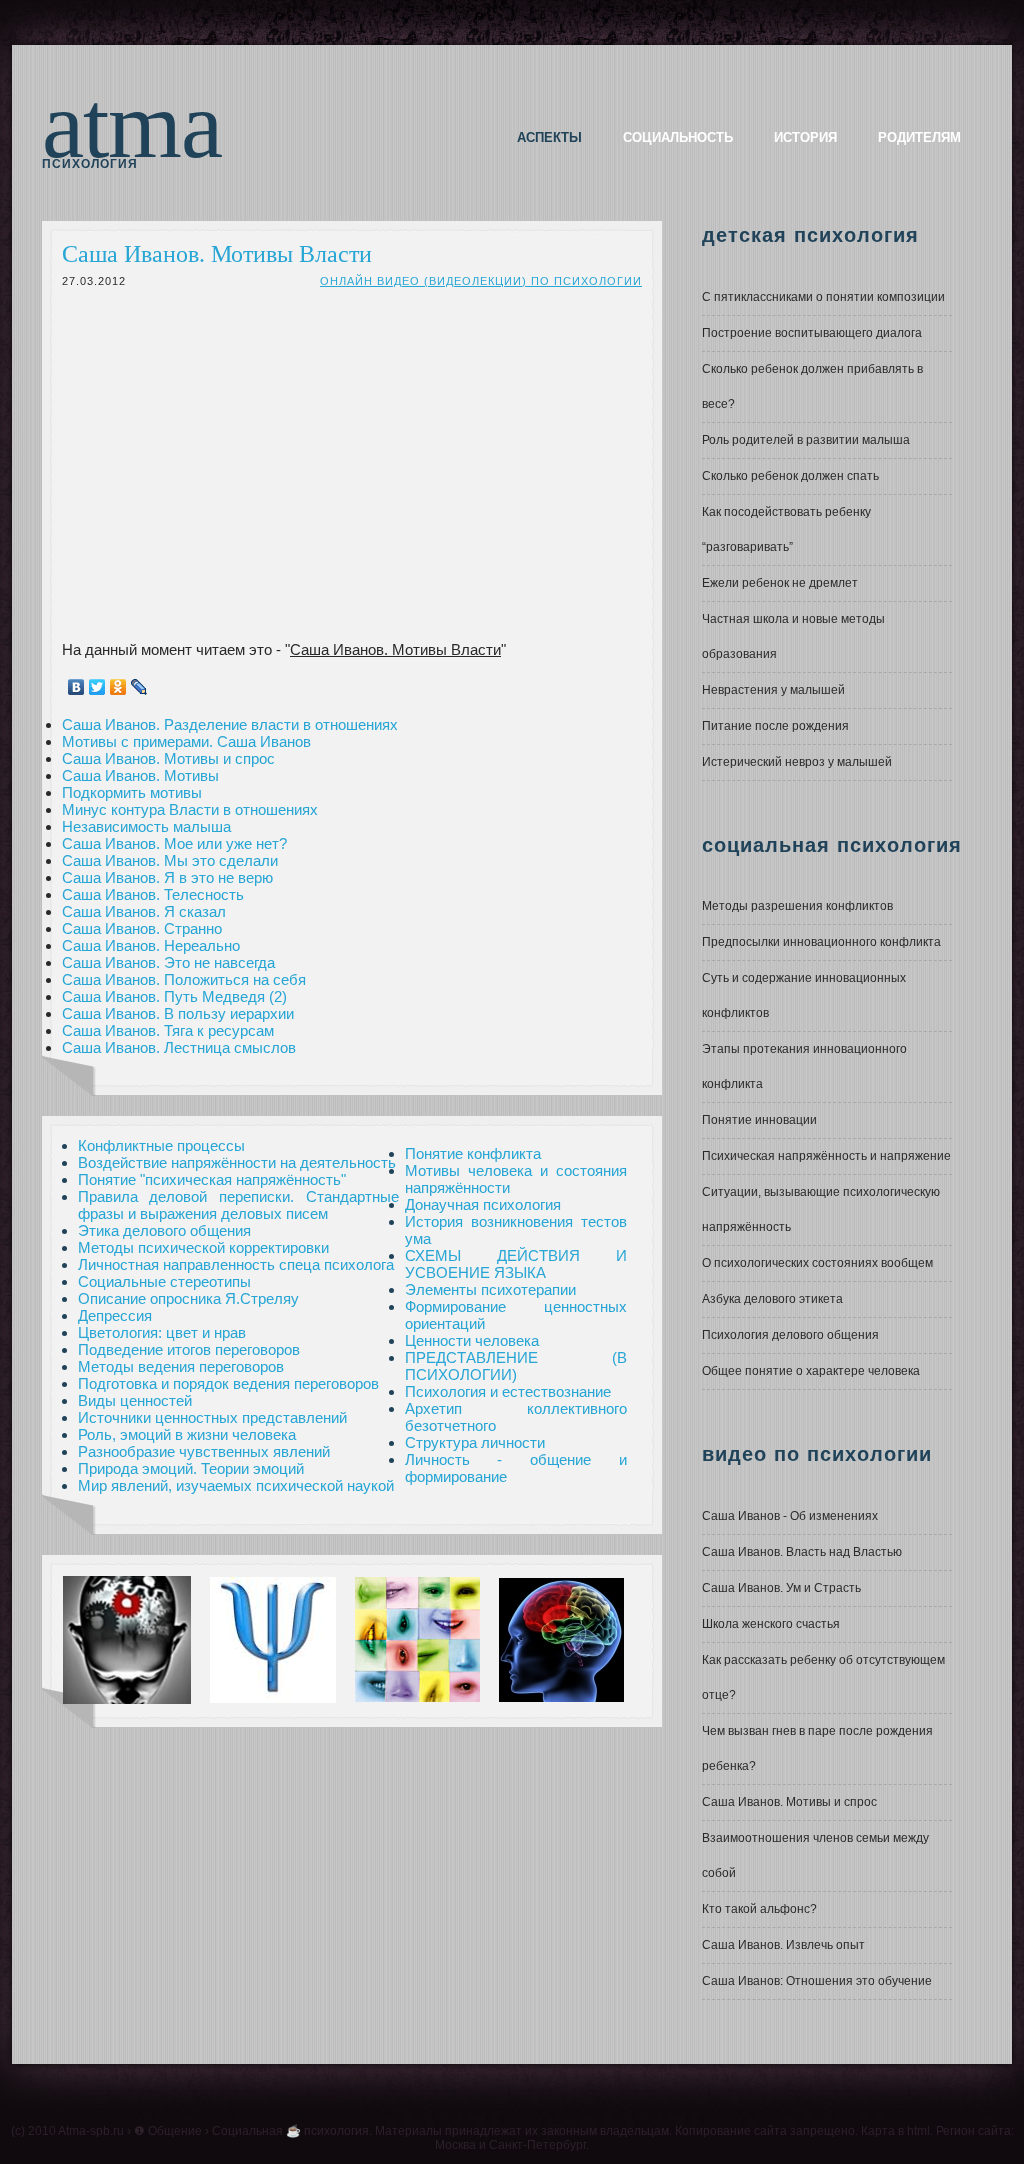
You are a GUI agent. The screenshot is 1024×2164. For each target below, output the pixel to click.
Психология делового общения (790, 1335)
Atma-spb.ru (91, 2131)
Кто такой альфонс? (759, 1909)
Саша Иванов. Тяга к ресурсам (168, 1030)
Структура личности (475, 1442)
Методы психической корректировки (203, 1247)
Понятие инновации (759, 1120)
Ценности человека (472, 1340)
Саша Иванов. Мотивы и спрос (168, 758)
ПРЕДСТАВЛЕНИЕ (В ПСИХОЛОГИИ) (516, 1366)
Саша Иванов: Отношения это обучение (817, 1981)
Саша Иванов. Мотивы (140, 775)
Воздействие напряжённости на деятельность (237, 1162)
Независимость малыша (146, 826)
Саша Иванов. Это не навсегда (168, 962)
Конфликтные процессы (161, 1145)
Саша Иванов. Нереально (151, 945)
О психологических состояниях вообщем (817, 1263)
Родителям (919, 137)
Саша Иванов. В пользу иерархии (178, 1013)
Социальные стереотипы (164, 1281)
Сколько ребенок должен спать (790, 476)
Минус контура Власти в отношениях (190, 809)
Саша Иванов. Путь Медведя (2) (174, 996)
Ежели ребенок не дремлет (780, 583)
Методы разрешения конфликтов (797, 906)
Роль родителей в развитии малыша (806, 440)
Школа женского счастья (771, 1624)
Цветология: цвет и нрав (162, 1332)
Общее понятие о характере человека (811, 1371)
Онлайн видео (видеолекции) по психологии (481, 281)
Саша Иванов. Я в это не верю (167, 877)
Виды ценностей (135, 1400)
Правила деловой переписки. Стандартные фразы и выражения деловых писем (238, 1205)
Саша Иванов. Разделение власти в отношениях (230, 724)
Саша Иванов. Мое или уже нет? (174, 843)
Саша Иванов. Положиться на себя (184, 979)
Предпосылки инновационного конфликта (821, 942)
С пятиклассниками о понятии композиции (823, 297)
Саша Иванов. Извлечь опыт (783, 1945)
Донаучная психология (483, 1204)
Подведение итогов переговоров (189, 1349)
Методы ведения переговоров (181, 1366)
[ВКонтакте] (76, 687)
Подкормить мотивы (132, 792)
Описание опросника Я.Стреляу (188, 1298)
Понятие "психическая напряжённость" (212, 1179)
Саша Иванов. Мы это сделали (170, 860)
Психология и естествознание (508, 1391)
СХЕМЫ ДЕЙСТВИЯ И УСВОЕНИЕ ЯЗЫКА (516, 1264)
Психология (90, 164)
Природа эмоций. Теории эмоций (191, 1468)
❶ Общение (168, 2131)
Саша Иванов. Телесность (153, 894)
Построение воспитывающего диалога (812, 333)
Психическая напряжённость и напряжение (826, 1156)
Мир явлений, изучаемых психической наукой (236, 1485)
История (805, 137)
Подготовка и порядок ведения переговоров (228, 1383)
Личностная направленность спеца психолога (236, 1264)
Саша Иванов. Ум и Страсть (781, 1588)
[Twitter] (97, 687)
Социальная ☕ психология (290, 2131)
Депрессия (115, 1315)
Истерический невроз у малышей (797, 762)
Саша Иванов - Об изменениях (790, 1516)
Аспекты (549, 137)
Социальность (678, 137)
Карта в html (895, 2131)
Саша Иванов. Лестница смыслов (179, 1047)
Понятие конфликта (473, 1153)
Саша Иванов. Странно (142, 928)
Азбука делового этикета (772, 1299)
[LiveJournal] (139, 687)
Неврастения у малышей (773, 690)
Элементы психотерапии (490, 1289)
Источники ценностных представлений (212, 1417)
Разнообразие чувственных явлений (204, 1451)
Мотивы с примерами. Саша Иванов (186, 741)
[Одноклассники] (118, 687)
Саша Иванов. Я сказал (144, 911)
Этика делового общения (164, 1230)
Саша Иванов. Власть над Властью (802, 1552)
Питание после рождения (775, 726)
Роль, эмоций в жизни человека (187, 1434)
